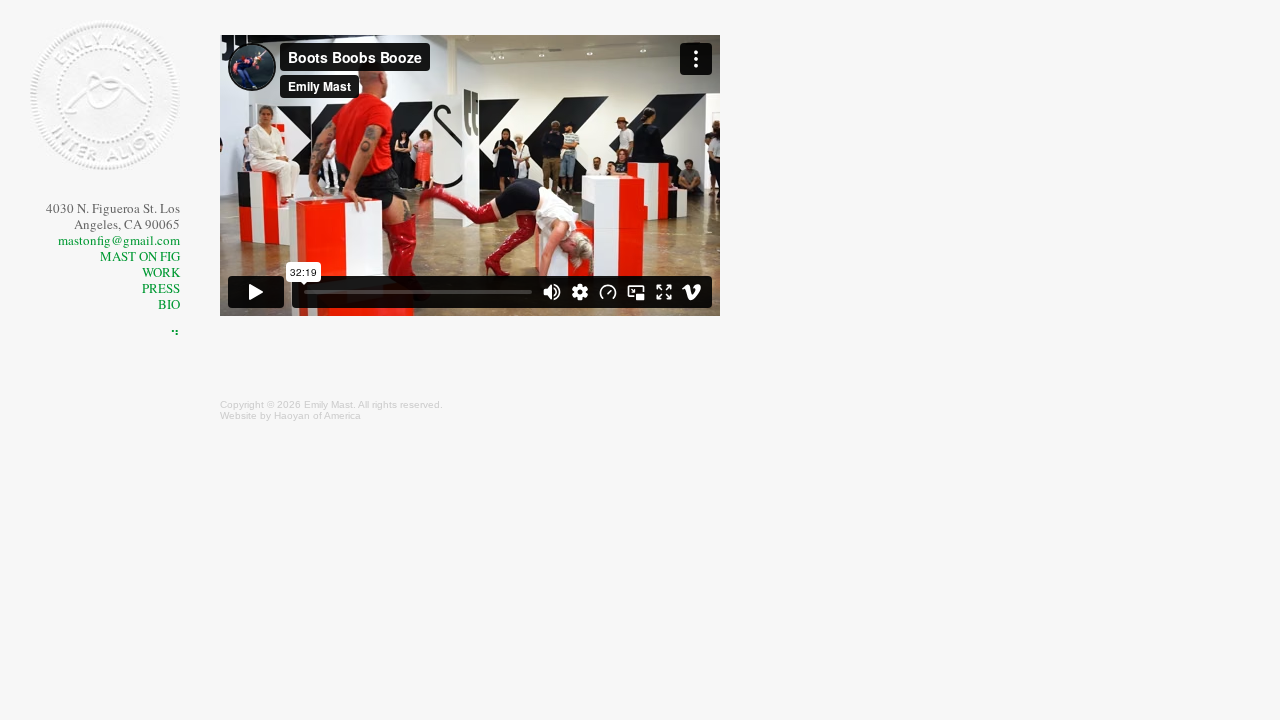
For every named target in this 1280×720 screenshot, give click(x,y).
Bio (169, 304)
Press (161, 288)
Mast (342, 404)
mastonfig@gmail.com (119, 240)
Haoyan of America (317, 415)
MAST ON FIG (140, 256)
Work (161, 272)
